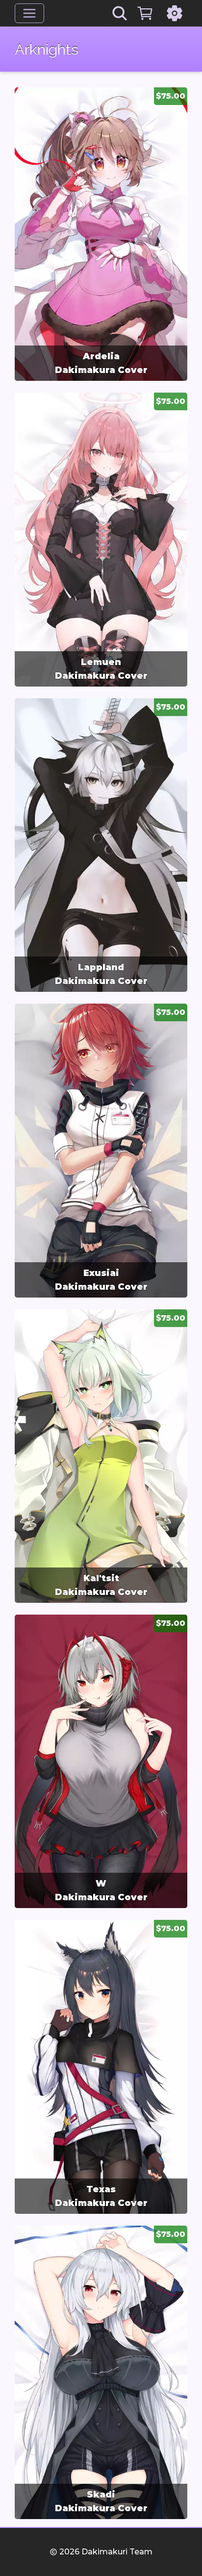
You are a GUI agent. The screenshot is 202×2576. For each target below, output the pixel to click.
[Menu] (29, 13)
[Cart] (145, 13)
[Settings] (175, 13)
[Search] (120, 13)
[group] (101, 234)
